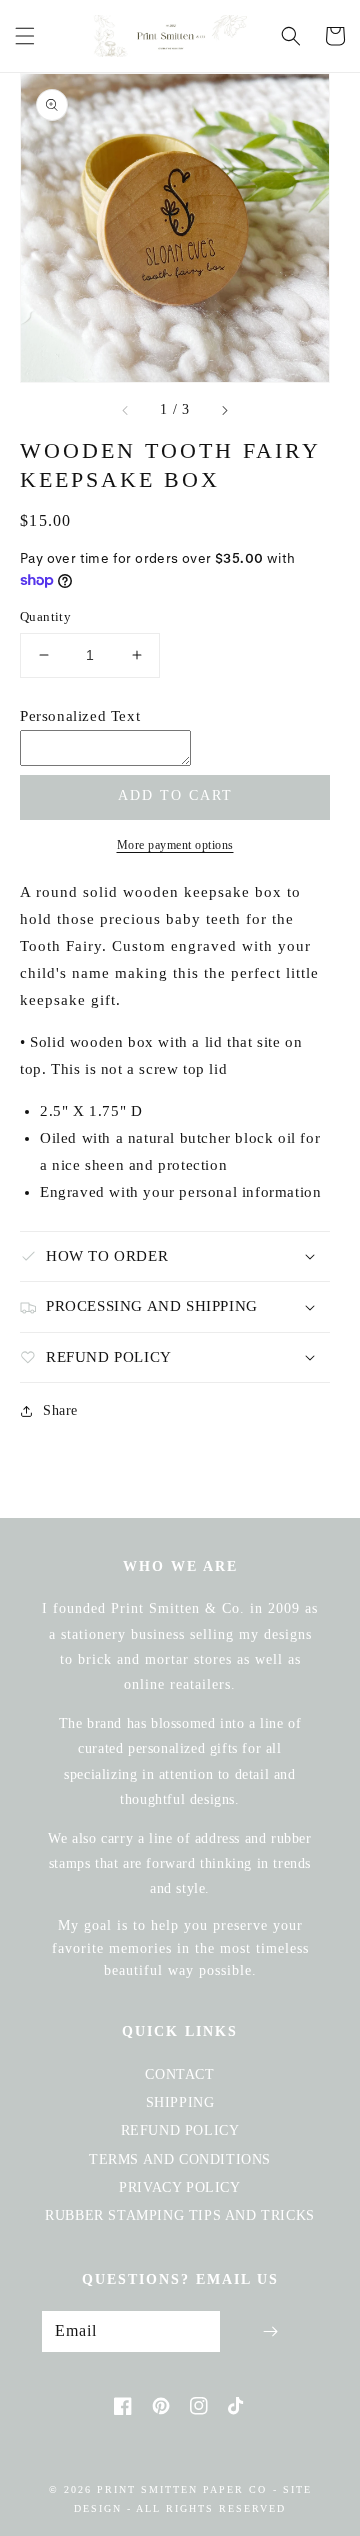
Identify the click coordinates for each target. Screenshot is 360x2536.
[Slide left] (126, 410)
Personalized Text (80, 716)
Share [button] (60, 1410)
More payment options (175, 845)
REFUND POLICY (180, 2130)
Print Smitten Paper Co (182, 2489)
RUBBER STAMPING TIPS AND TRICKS (180, 2215)
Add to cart (175, 795)
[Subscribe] (270, 2331)
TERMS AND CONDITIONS (180, 2159)
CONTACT (179, 2074)
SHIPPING (180, 2102)
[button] (25, 36)
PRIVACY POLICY (179, 2187)
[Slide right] (224, 410)
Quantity (45, 616)
